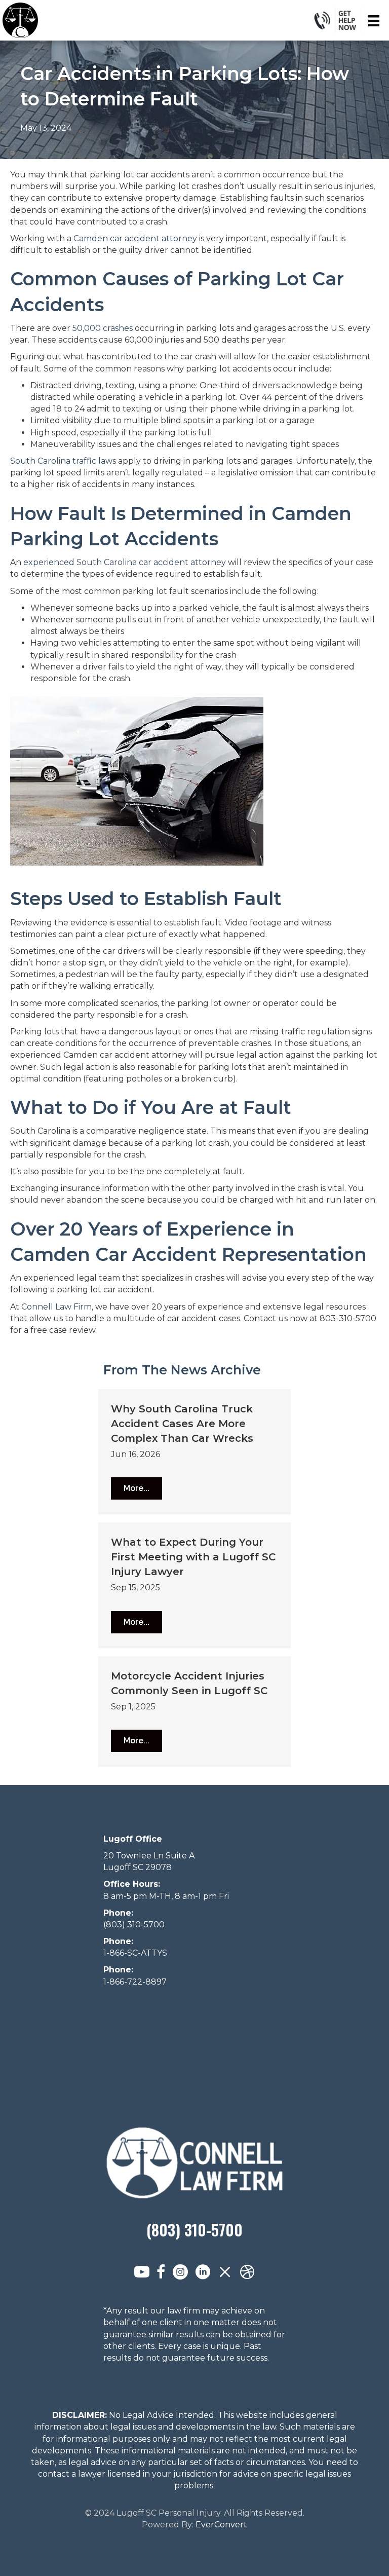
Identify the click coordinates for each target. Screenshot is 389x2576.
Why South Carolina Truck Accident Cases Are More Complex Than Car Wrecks (182, 1424)
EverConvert (221, 2525)
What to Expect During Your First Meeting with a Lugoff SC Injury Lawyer (193, 1557)
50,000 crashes (103, 328)
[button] (137, 1488)
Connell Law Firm (56, 1307)
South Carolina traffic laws (63, 461)
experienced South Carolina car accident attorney (125, 562)
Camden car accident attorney (135, 238)
